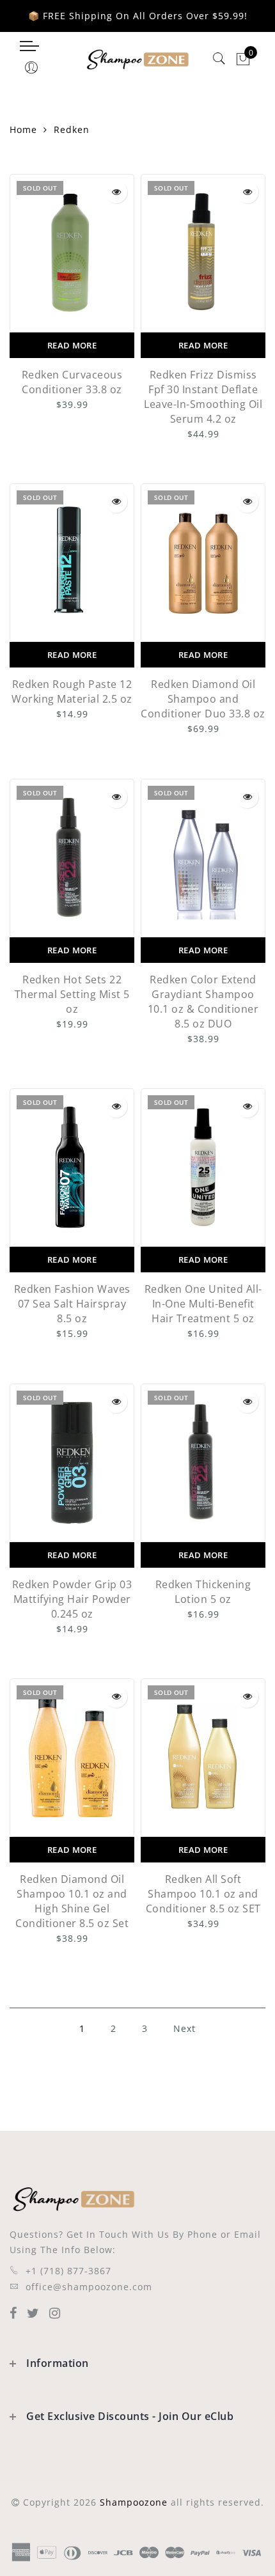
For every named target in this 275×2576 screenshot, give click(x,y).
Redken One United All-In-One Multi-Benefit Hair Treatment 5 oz (203, 1304)
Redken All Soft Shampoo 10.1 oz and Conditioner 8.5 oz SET (203, 1894)
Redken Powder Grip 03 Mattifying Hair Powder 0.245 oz (72, 1599)
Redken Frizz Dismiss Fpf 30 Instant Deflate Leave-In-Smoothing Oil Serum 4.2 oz (203, 397)
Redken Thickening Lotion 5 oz (203, 1592)
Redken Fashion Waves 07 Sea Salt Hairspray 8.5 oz (72, 1304)
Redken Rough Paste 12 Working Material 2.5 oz (72, 691)
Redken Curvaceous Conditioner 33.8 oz (72, 382)
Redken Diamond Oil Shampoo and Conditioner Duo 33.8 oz (203, 699)
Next (185, 2028)
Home (23, 129)
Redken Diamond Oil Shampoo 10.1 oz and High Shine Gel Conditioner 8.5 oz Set (72, 1901)
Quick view (116, 192)
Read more (72, 345)
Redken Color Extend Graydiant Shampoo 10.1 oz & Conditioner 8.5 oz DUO (203, 1002)
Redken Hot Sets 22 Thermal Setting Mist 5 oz (72, 994)
